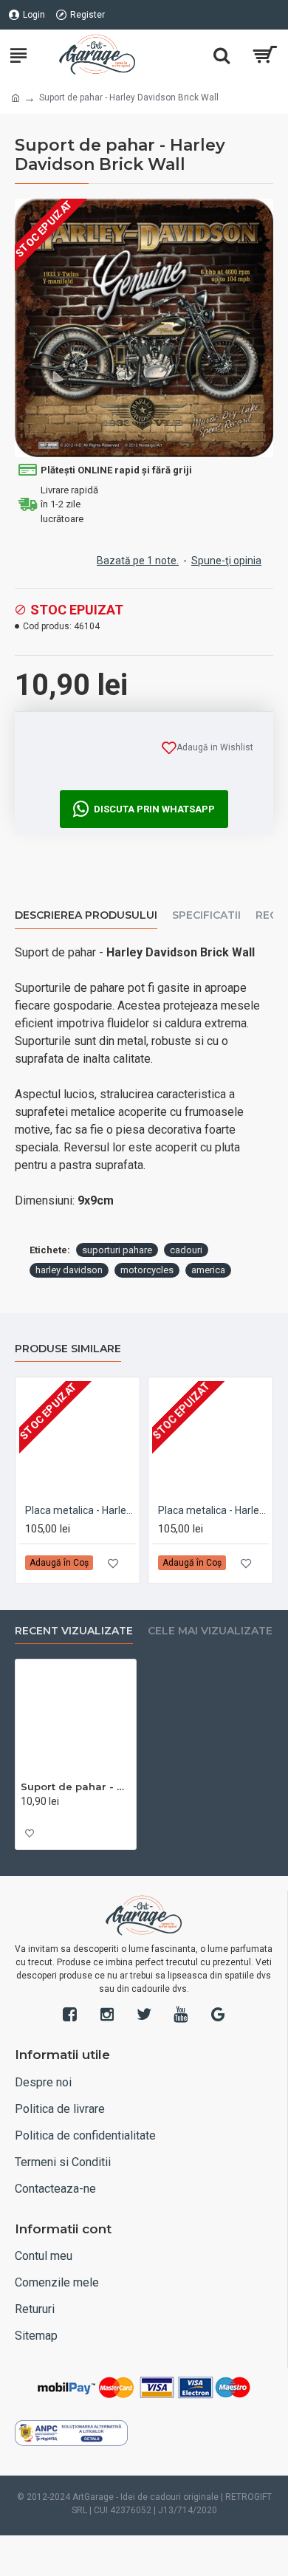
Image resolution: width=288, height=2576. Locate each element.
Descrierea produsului (86, 915)
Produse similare (68, 1349)
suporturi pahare (117, 1250)
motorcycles (147, 1270)
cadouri (186, 1250)
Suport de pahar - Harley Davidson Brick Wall (76, 1787)
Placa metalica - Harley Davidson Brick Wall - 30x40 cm (213, 1510)
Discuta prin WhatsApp (154, 809)
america (208, 1270)
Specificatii (206, 915)
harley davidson (69, 1270)
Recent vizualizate (74, 1631)
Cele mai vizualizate (210, 1631)
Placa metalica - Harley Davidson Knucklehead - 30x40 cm (80, 1510)
